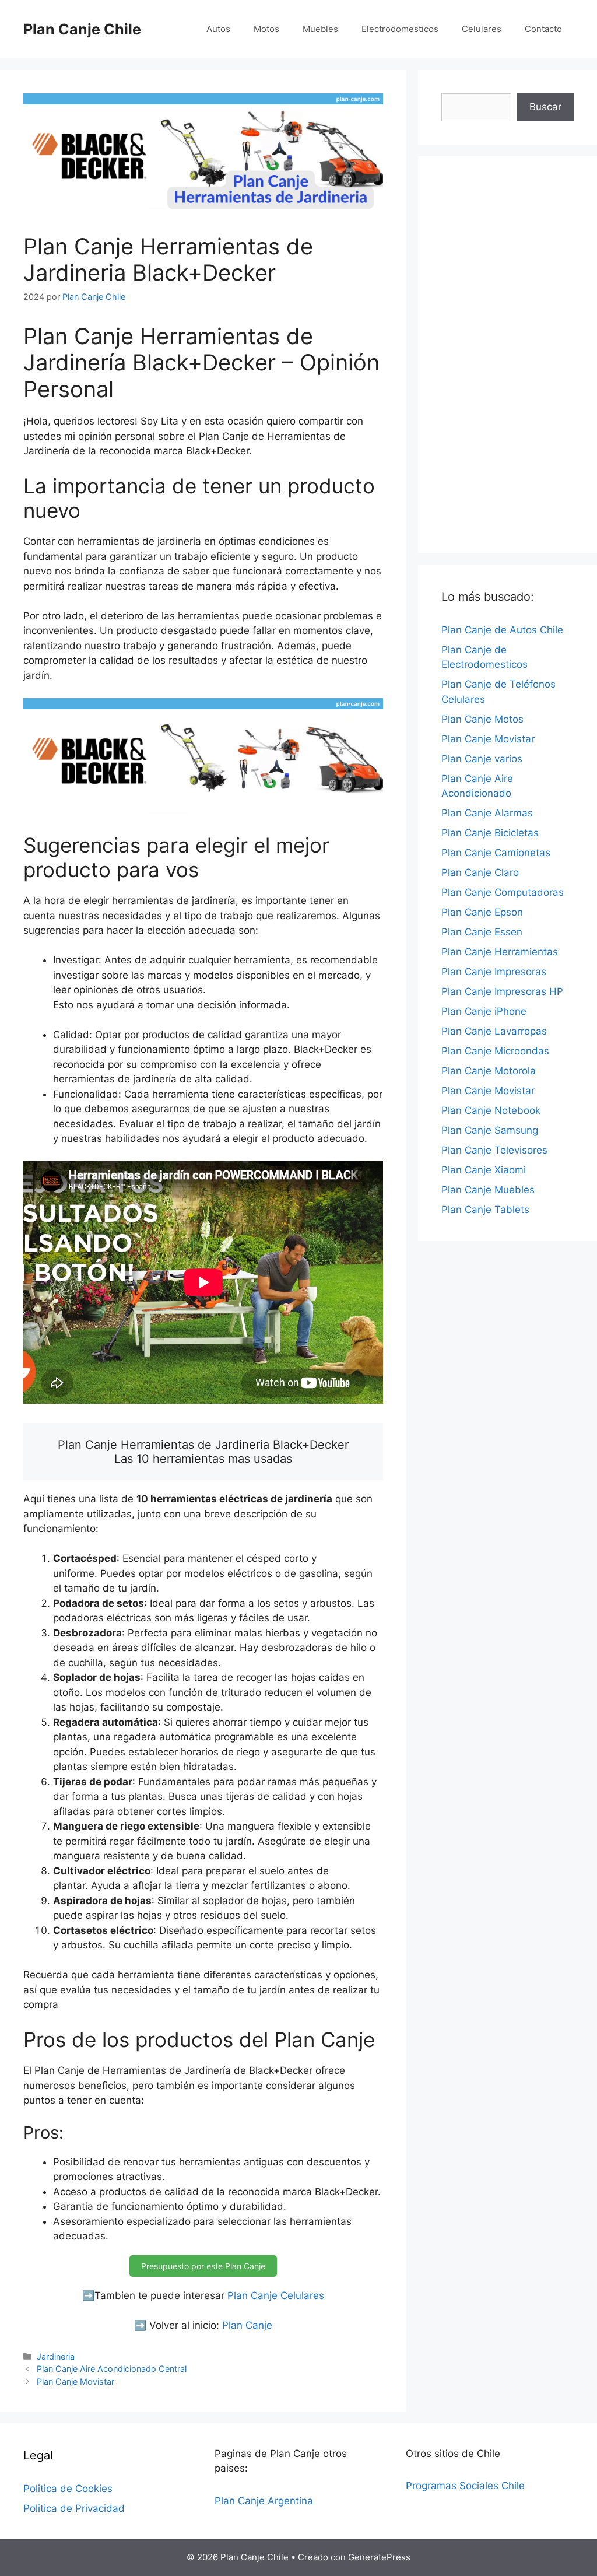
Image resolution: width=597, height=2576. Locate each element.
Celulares (482, 29)
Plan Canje (247, 2325)
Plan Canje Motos (482, 719)
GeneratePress (379, 2557)
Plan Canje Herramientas (500, 952)
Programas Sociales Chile (465, 2486)
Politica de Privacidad (74, 2508)
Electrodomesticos (400, 29)
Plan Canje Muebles (488, 1190)
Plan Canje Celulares (276, 2295)
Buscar (545, 107)
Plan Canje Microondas (495, 1051)
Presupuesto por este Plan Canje (203, 2266)
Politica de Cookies (68, 2489)
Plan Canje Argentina (264, 2501)
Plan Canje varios (482, 759)
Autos (218, 29)
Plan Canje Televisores (494, 1150)
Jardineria (56, 2356)
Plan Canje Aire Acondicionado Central (112, 2369)
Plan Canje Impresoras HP (502, 991)
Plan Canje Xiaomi (484, 1170)
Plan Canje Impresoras (494, 972)
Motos (266, 29)
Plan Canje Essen (482, 932)
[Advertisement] (508, 355)
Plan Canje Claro (480, 872)
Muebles (320, 29)
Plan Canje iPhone (484, 1011)
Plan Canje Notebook (491, 1110)
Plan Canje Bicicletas (490, 833)
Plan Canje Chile (82, 29)
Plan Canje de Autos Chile (502, 630)
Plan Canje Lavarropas (494, 1031)
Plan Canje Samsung (490, 1130)
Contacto (543, 29)
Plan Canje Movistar (75, 2382)
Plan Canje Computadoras (503, 892)
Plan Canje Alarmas (487, 813)
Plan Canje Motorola (489, 1071)
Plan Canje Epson (482, 912)
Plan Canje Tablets (485, 1210)
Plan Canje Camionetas (496, 853)
